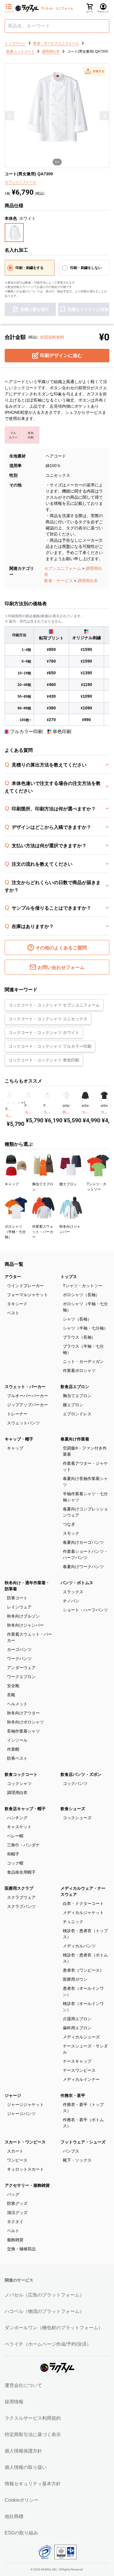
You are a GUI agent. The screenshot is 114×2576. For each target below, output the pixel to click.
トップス (69, 1277)
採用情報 (14, 2402)
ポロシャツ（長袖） (81, 1295)
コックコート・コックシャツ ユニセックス (48, 1019)
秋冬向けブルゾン (23, 1616)
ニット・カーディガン (83, 1361)
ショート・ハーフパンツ (85, 1610)
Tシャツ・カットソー (83, 1286)
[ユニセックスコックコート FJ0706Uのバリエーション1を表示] (25, 1101)
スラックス (73, 1592)
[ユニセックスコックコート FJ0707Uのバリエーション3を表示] (48, 1101)
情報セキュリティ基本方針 (33, 2484)
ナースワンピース (79, 2070)
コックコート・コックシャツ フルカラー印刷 (50, 1046)
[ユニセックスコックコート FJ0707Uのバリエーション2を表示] (46, 1101)
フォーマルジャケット (27, 1295)
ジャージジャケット (25, 2105)
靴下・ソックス (77, 2160)
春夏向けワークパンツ (83, 1567)
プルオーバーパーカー (27, 1396)
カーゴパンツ (19, 1649)
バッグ (13, 2194)
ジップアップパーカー (27, 1405)
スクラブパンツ (21, 1906)
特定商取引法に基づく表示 (33, 2434)
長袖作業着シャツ (23, 1731)
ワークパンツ (19, 1659)
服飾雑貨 (15, 2240)
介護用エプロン (77, 2019)
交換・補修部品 (21, 2249)
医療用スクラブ (19, 1888)
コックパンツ (75, 1783)
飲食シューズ (73, 1809)
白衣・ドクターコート (83, 1903)
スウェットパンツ (23, 1423)
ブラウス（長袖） (79, 1337)
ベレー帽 (15, 1836)
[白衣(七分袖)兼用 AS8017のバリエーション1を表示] (63, 1101)
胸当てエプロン (77, 1396)
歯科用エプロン (77, 2028)
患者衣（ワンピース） (83, 1970)
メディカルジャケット (83, 1913)
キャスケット (19, 1827)
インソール (17, 1740)
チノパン (71, 1601)
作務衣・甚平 (73, 2095)
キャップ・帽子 (19, 1439)
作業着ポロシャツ (79, 1371)
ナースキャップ (77, 2061)
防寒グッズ (17, 2203)
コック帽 (15, 1863)
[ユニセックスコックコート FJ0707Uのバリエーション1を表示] (44, 1101)
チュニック (73, 1922)
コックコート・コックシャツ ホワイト (44, 1033)
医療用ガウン (75, 1979)
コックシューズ (77, 1818)
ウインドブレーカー (25, 1286)
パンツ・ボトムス (77, 1583)
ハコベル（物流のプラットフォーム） (44, 2311)
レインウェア (19, 1607)
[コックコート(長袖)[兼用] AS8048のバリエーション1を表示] (82, 1101)
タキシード (17, 1304)
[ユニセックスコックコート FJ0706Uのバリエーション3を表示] (29, 1101)
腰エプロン (73, 1405)
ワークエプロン (21, 1677)
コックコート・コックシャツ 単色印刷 (44, 1060)
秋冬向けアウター (23, 1713)
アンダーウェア (21, 1668)
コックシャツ (19, 1783)
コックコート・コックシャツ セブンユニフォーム (54, 1005)
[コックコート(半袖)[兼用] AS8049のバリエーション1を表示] (101, 1101)
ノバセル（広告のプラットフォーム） (44, 2295)
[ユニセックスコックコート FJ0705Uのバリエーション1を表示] (8, 1103)
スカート (15, 2151)
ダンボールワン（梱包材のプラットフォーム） (54, 2328)
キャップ (15, 1448)
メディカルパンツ (79, 1946)
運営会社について (23, 2385)
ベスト (13, 1313)
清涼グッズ (17, 2213)
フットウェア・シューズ (83, 2142)
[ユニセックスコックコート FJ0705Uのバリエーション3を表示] (19, 1103)
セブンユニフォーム (63, 568)
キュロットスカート (25, 2169)
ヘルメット (17, 1704)
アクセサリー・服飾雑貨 (27, 2185)
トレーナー (17, 1414)
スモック (71, 1533)
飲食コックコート (21, 1774)
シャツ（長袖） (77, 1319)
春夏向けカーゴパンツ (83, 1542)
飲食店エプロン (75, 1387)
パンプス (71, 2151)
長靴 (11, 1695)
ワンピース (17, 2160)
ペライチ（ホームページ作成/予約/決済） (48, 2344)
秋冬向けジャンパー (25, 1625)
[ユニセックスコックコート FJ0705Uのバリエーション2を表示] (13, 1103)
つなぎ (69, 1524)
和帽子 (13, 1854)
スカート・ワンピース (25, 2142)
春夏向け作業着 (75, 1439)
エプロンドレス (77, 1414)
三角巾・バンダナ (23, 1845)
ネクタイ (15, 2222)
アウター (13, 1277)
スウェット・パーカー (25, 1387)
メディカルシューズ (81, 2037)
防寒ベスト (17, 1758)
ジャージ (13, 2095)
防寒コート (17, 1598)
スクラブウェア (21, 1897)
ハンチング (17, 1818)
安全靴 (13, 1686)
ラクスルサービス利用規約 (33, 2418)
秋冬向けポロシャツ (25, 1722)
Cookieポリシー (21, 2500)
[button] (94, 71)
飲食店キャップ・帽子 (25, 1809)
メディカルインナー (81, 2079)
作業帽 (13, 1749)
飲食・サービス (58, 581)
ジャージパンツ (21, 2114)
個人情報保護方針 (23, 2451)
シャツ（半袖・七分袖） (85, 1328)
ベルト (13, 2231)
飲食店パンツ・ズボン (81, 1774)
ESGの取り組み (21, 2533)
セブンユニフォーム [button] (20, 182)
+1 (23, 1103)
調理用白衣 (88, 581)
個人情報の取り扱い (26, 2467)
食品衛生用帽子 (21, 1872)
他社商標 (14, 2516)
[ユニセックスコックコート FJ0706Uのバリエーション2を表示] (27, 1101)
